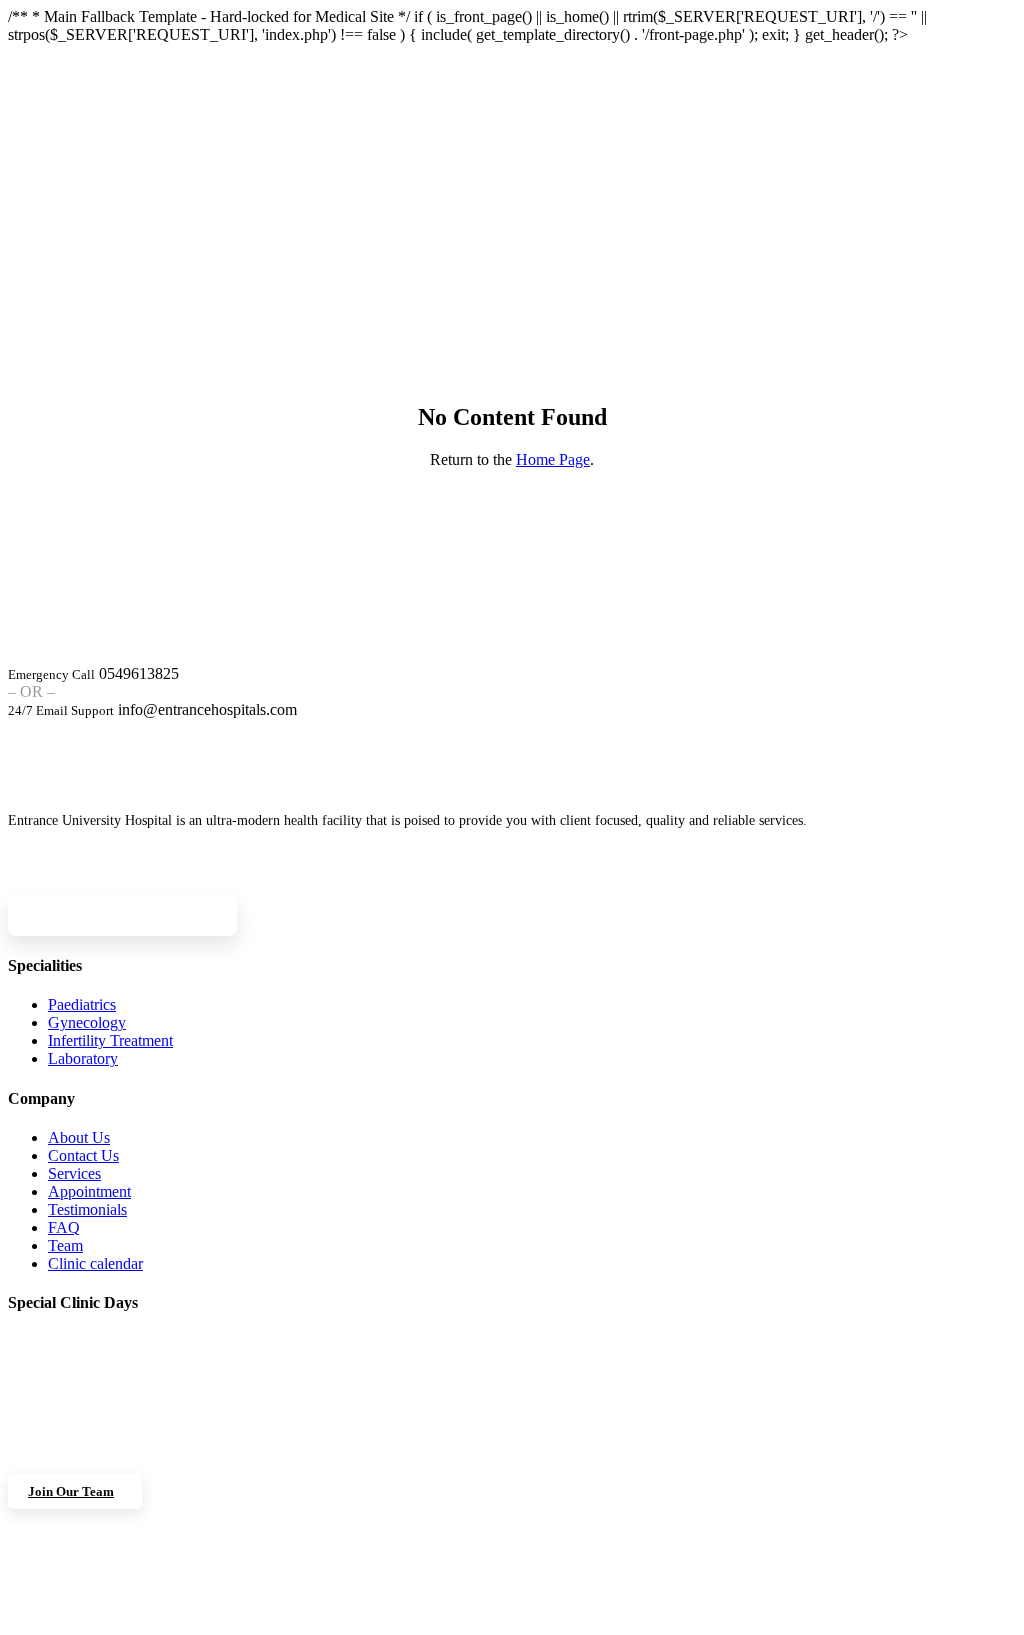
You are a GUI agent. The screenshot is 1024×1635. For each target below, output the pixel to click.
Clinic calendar (95, 1263)
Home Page (553, 459)
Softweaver (715, 1618)
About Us (79, 1137)
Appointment (89, 1191)
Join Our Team (71, 1491)
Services (74, 1173)
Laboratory (83, 1058)
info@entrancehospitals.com (207, 709)
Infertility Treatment (110, 1040)
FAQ (64, 1227)
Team (65, 1245)
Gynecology (87, 1022)
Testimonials (87, 1209)
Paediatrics (82, 1004)
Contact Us (83, 1155)
